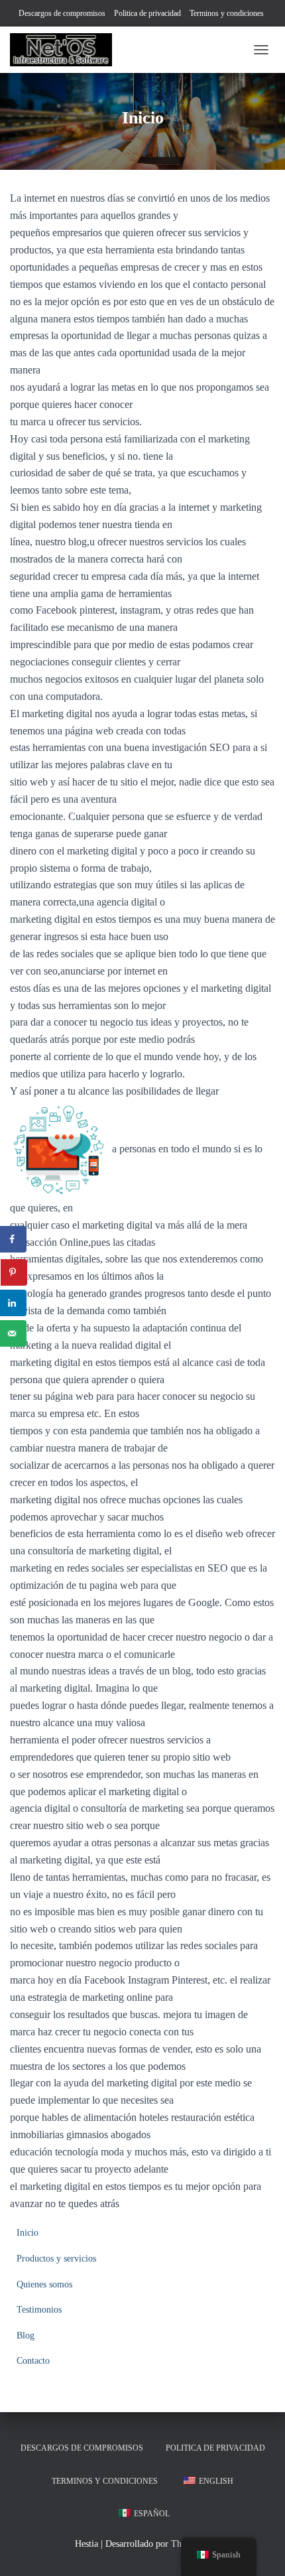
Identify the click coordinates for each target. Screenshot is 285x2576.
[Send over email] (13, 1333)
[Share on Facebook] (13, 1239)
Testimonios (39, 2310)
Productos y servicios (56, 2259)
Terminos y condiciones (227, 13)
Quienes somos (44, 2284)
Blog (26, 2336)
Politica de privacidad (147, 13)
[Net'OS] (66, 50)
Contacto (33, 2361)
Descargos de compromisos (62, 13)
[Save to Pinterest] (14, 1272)
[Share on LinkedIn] (13, 1303)
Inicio (28, 2233)
